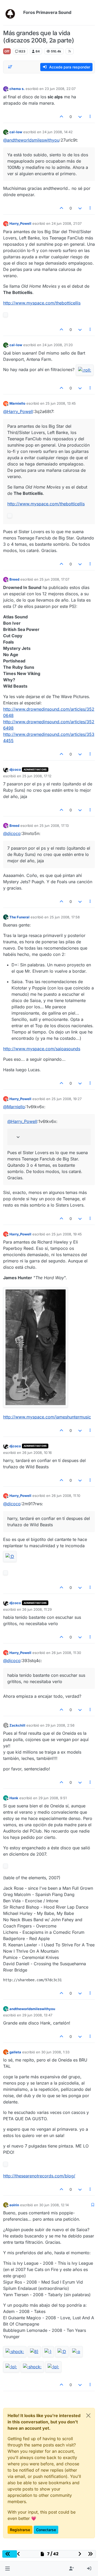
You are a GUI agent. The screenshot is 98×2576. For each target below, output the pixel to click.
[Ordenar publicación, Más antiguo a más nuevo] (10, 67)
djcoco (15, 769)
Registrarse (20, 2530)
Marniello (17, 403)
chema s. (17, 89)
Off (7, 51)
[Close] (88, 2416)
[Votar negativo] (80, 117)
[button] (7, 2569)
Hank (14, 1798)
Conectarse (46, 2530)
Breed (14, 579)
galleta (15, 2052)
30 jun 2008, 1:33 (55, 2052)
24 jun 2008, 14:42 (57, 132)
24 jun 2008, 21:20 (57, 345)
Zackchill (17, 1725)
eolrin (14, 2205)
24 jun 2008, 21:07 (67, 223)
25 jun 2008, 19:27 (67, 1099)
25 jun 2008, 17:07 (54, 579)
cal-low (16, 132)
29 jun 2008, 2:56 (60, 1725)
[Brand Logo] (12, 13)
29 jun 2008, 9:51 (53, 1798)
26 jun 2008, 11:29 (37, 1609)
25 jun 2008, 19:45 (67, 1234)
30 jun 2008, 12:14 (54, 2205)
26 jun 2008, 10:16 (37, 1453)
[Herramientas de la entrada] (90, 117)
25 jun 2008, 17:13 (54, 826)
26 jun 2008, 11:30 (66, 1653)
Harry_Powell (20, 223)
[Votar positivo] (62, 117)
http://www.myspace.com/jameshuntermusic (47, 1417)
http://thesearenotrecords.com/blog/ (39, 2176)
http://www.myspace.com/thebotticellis (42, 303)
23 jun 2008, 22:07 (60, 89)
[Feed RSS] (70, 51)
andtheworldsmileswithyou (32, 2009)
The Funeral (19, 917)
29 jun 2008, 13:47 (37, 2015)
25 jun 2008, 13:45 (61, 403)
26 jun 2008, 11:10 (66, 1496)
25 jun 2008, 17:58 (65, 917)
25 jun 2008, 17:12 (37, 776)
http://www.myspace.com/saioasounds (42, 1049)
